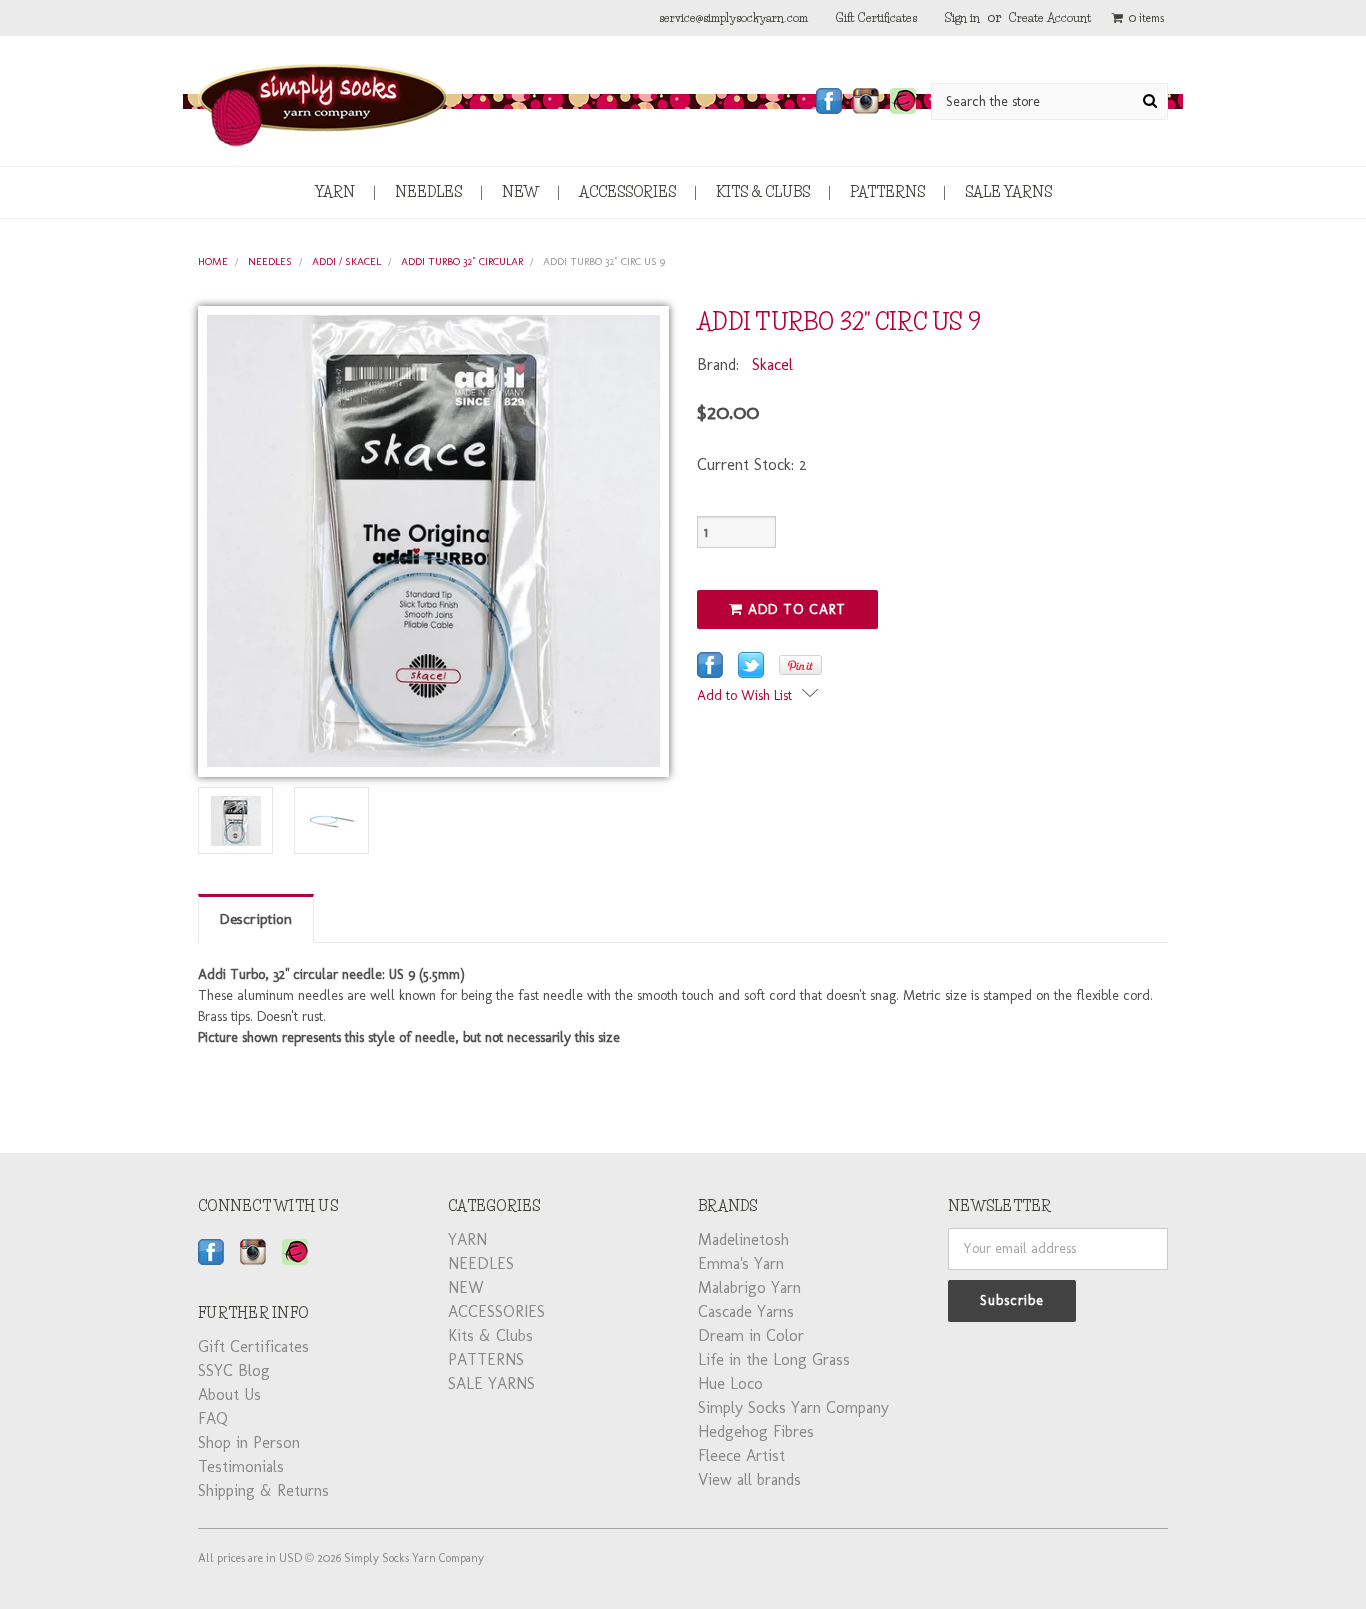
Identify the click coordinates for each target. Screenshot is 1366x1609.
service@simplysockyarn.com (733, 17)
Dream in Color (751, 1335)
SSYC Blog (234, 1370)
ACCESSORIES (627, 192)
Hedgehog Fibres (756, 1431)
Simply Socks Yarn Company (793, 1407)
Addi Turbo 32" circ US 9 (604, 261)
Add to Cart (794, 609)
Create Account (1050, 17)
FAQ (213, 1418)
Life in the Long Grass (774, 1359)
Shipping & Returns (263, 1490)
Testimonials (241, 1466)
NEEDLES (428, 192)
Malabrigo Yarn (749, 1287)
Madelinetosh (743, 1239)
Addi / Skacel (346, 261)
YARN (335, 192)
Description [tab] (256, 919)
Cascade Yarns (746, 1311)
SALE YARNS (1008, 192)
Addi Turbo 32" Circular (462, 261)
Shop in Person (249, 1442)
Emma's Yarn (741, 1263)
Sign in (962, 17)
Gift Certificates (876, 17)
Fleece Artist (741, 1455)
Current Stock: (752, 464)
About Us (229, 1394)
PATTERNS (887, 192)
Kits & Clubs (763, 192)
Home (213, 261)
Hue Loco (730, 1383)
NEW (520, 192)
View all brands (749, 1479)
